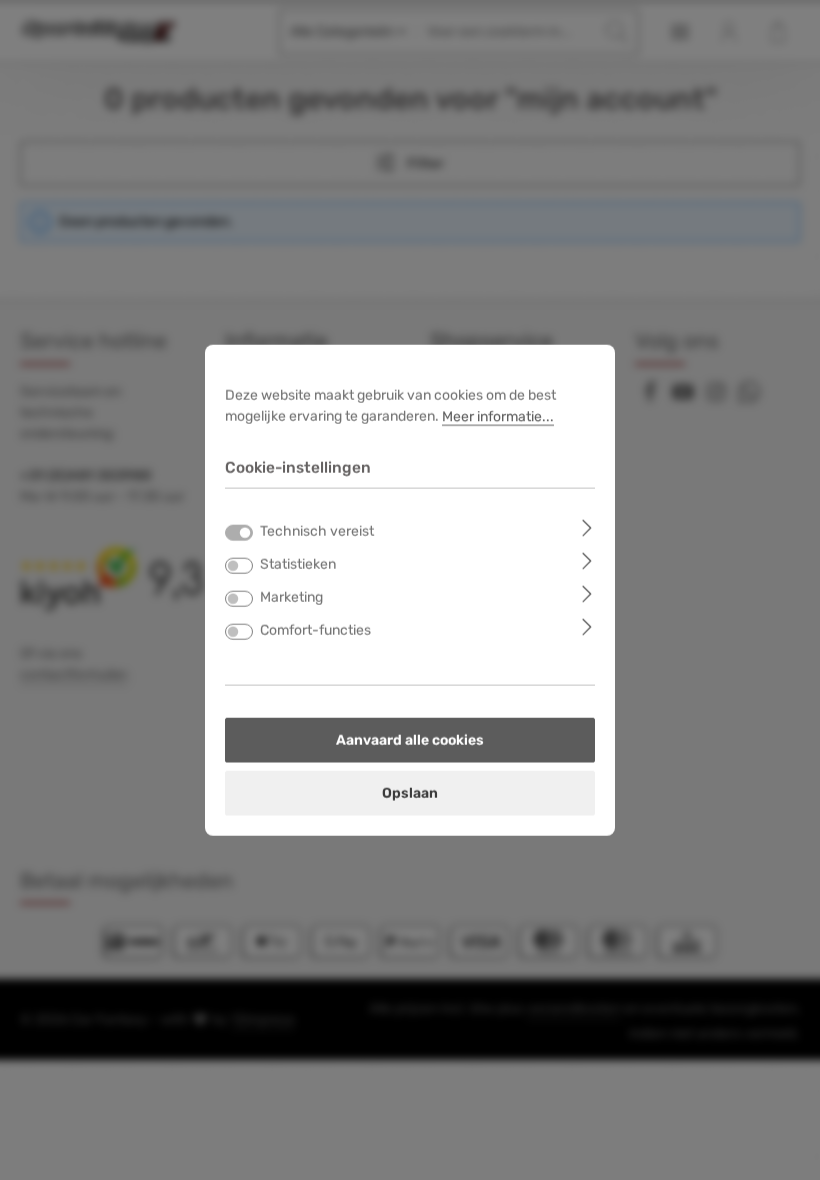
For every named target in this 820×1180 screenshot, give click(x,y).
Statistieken (298, 563)
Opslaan (410, 792)
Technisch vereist (317, 530)
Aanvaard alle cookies (410, 739)
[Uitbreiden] (587, 526)
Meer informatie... (498, 416)
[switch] (239, 565)
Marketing (291, 596)
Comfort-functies (315, 629)
